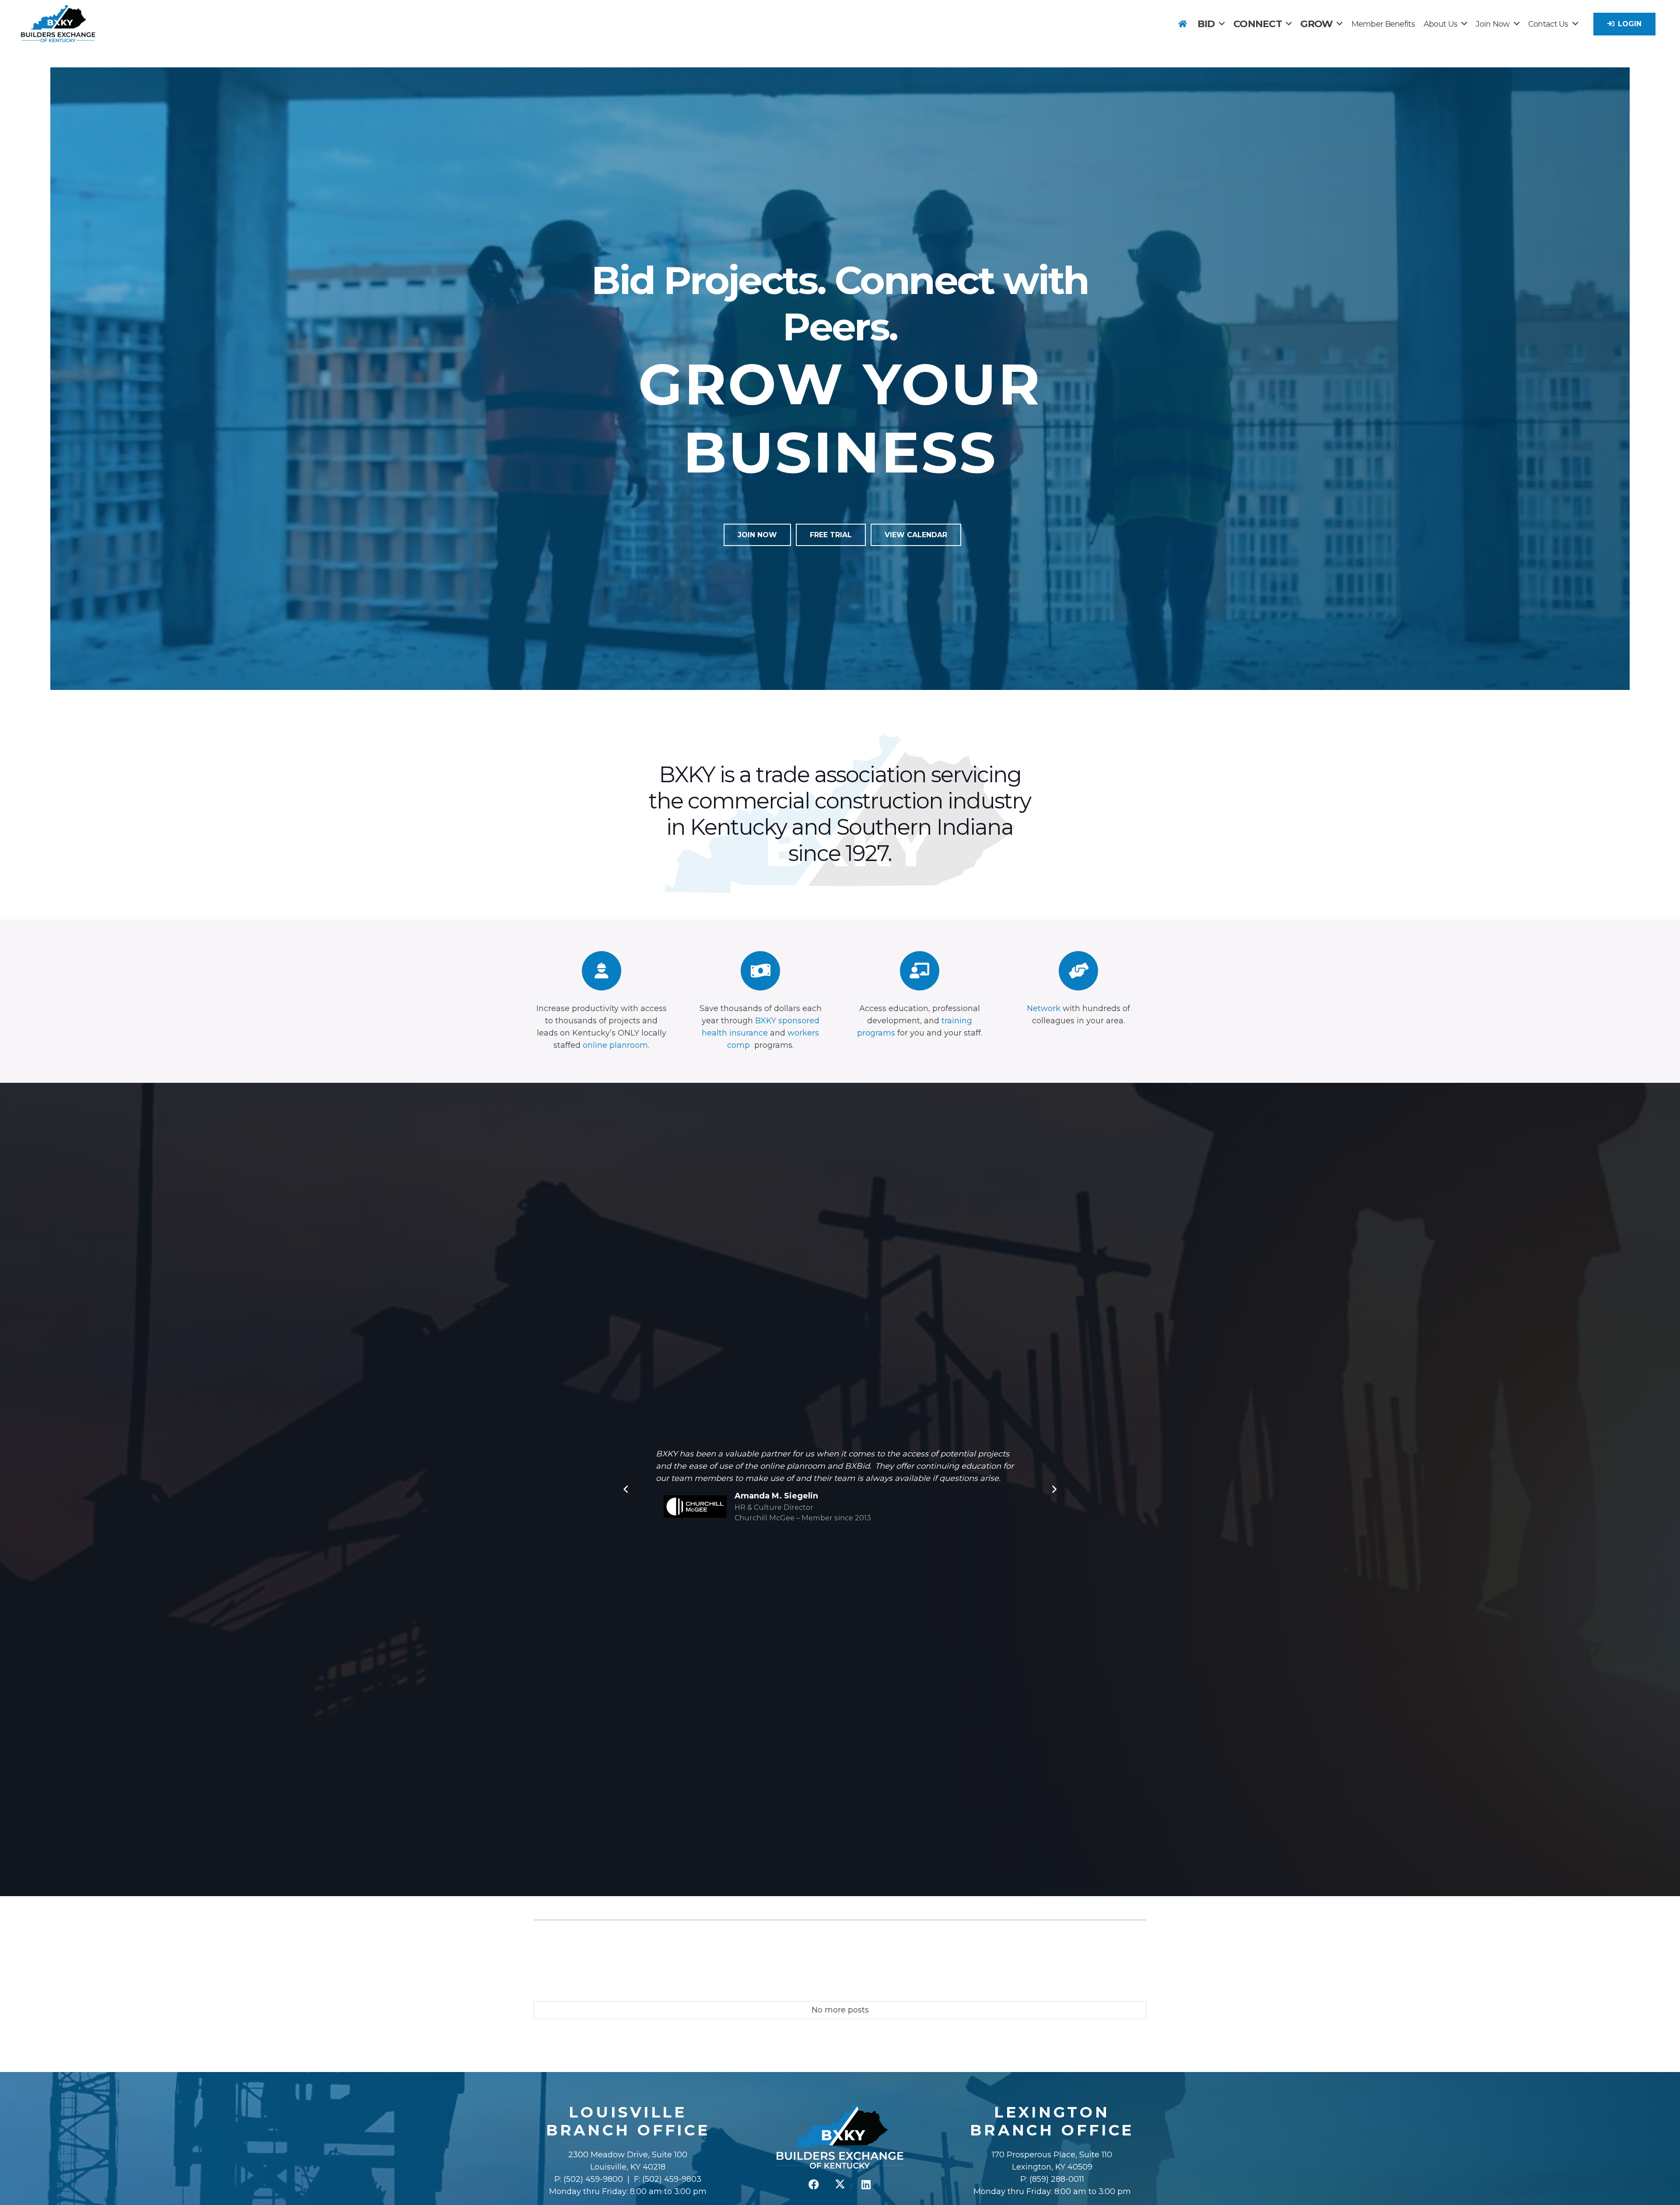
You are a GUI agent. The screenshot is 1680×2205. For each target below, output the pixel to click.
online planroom (615, 1045)
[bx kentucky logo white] (840, 2138)
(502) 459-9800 (593, 2179)
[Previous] (626, 1489)
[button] (1222, 24)
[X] (840, 2184)
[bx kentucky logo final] (58, 24)
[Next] (1054, 1489)
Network (1044, 1008)
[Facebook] (814, 2184)
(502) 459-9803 (672, 2179)
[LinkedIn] (866, 2184)
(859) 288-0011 (1056, 2179)
